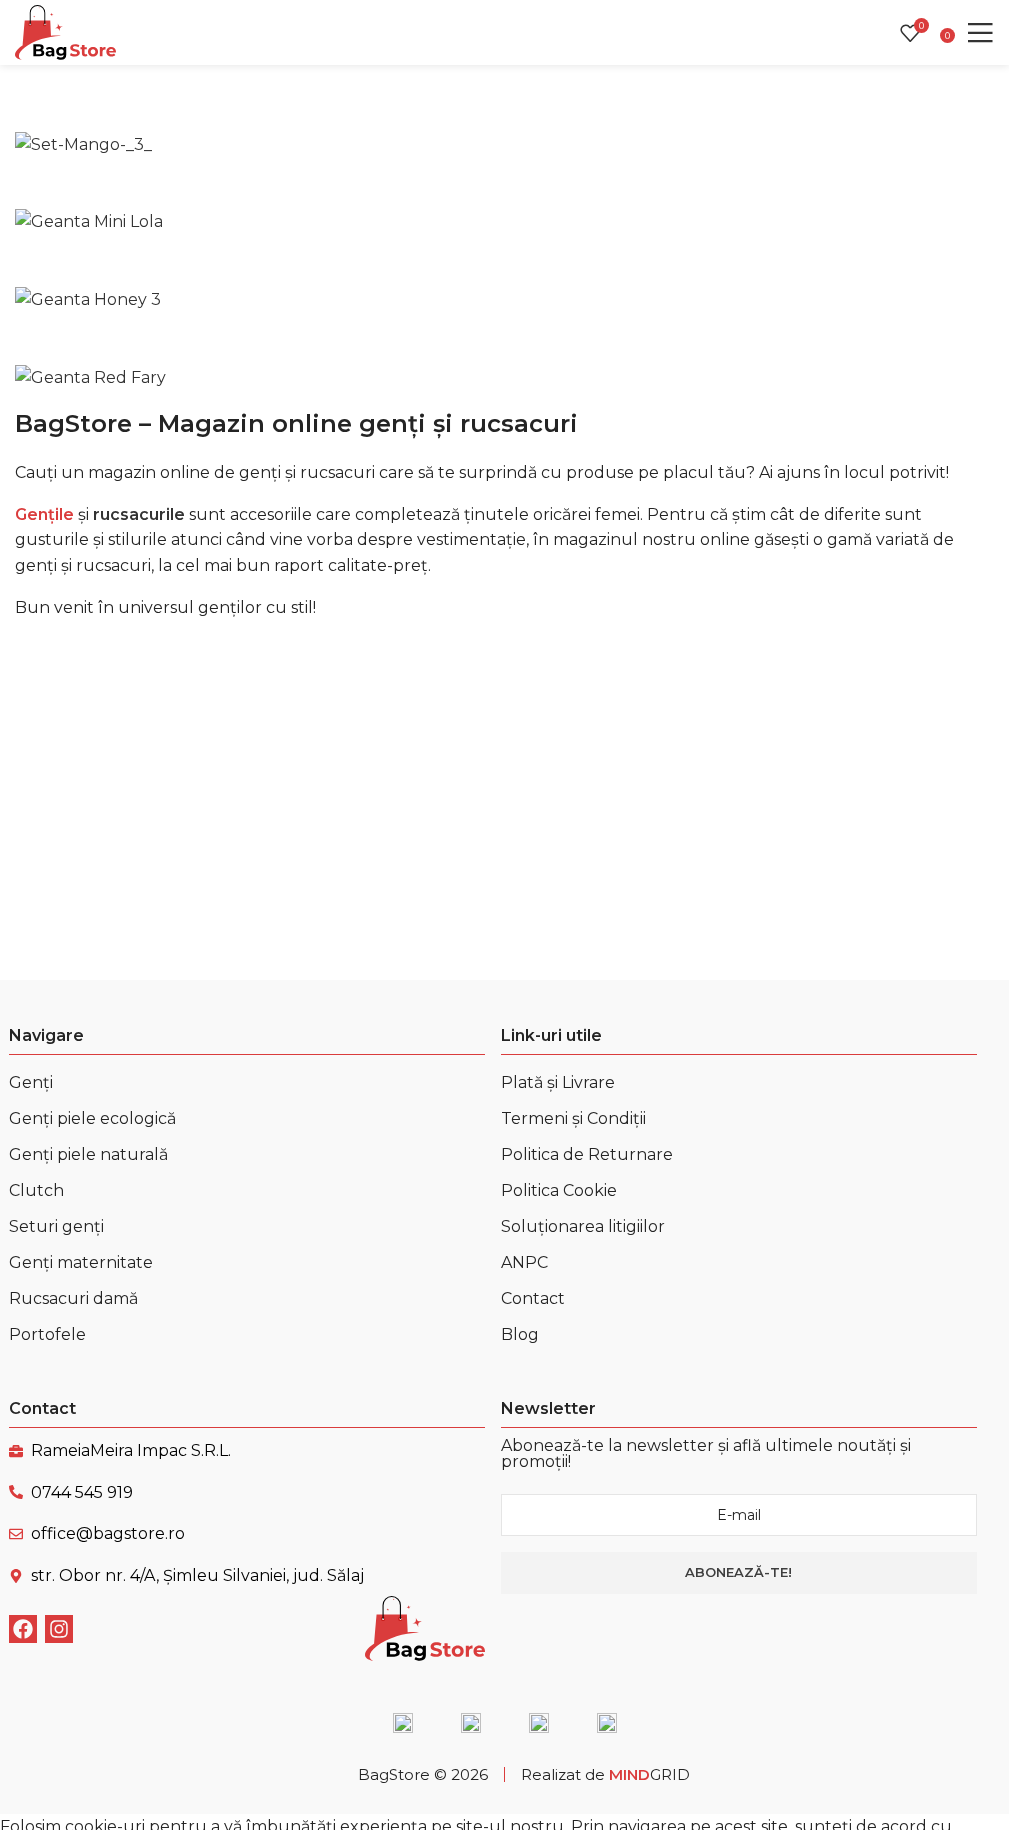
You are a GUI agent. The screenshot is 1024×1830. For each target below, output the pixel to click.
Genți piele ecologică (92, 1118)
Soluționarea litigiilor (583, 1226)
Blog (520, 1334)
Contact (533, 1298)
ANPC (524, 1262)
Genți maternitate (81, 1262)
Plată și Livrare (558, 1082)
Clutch (36, 1190)
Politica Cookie (559, 1190)
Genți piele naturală (88, 1154)
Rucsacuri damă (73, 1298)
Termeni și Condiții (573, 1118)
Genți (31, 1082)
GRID (649, 1774)
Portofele (47, 1334)
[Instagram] (59, 1629)
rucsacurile (139, 514)
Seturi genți (56, 1226)
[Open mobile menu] (980, 33)
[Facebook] (23, 1629)
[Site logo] (65, 31)
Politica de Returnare (587, 1154)
